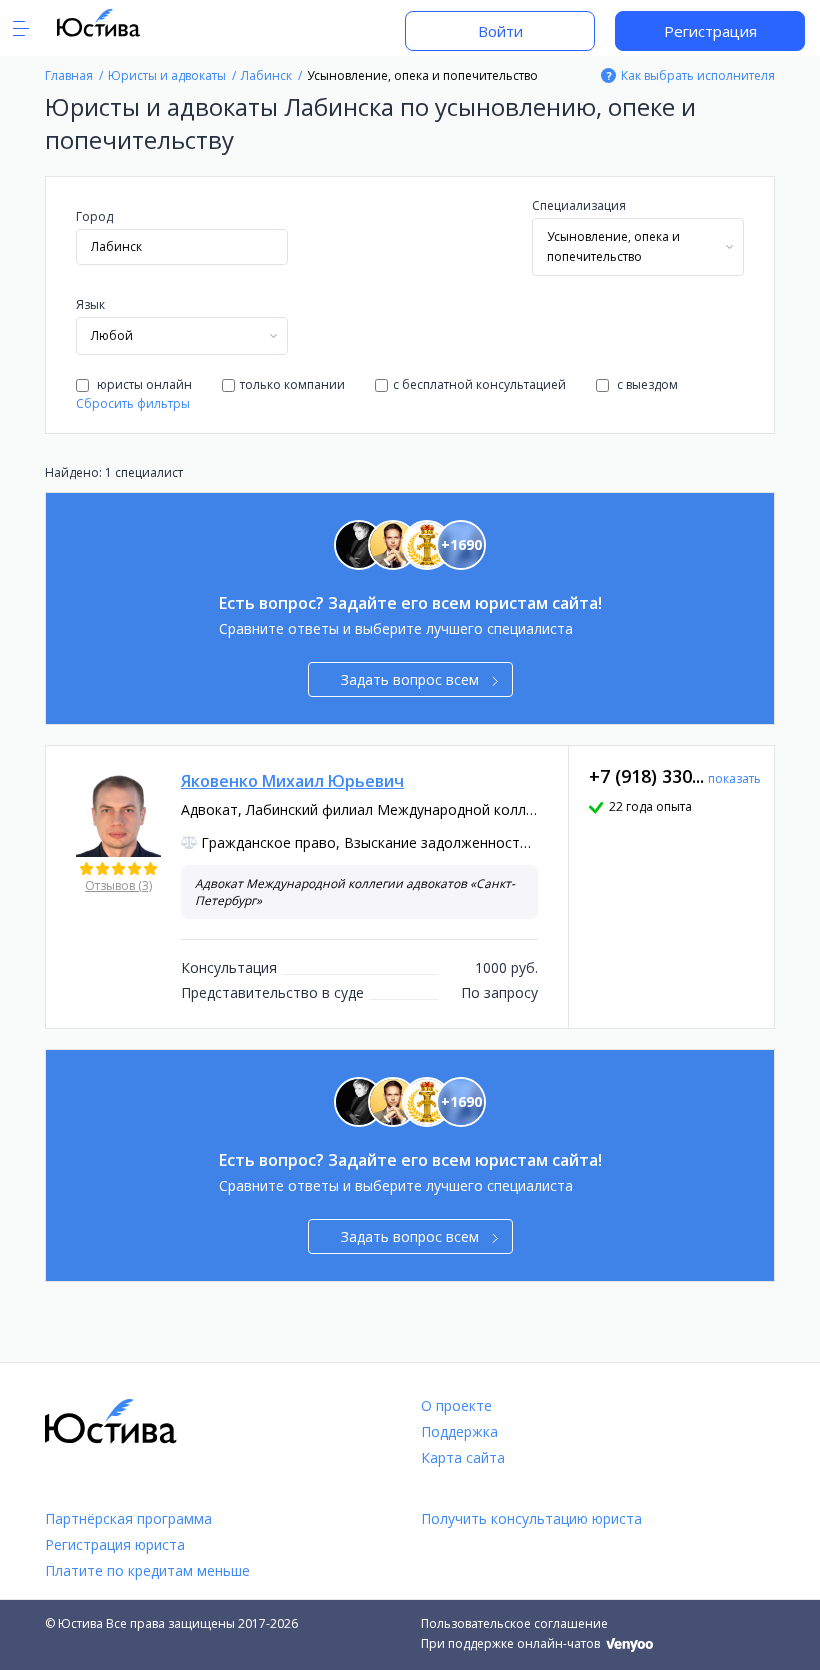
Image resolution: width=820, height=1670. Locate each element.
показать (734, 778)
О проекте (456, 1405)
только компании (292, 384)
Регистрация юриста (115, 1544)
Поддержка (459, 1431)
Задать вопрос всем (410, 679)
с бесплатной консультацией (479, 384)
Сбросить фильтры (133, 403)
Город (94, 216)
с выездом (646, 384)
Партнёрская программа (128, 1518)
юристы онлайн (143, 384)
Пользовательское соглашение (514, 1623)
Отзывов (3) (118, 885)
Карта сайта (463, 1457)
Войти (500, 31)
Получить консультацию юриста (531, 1518)
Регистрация (710, 31)
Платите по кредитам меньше (147, 1570)
